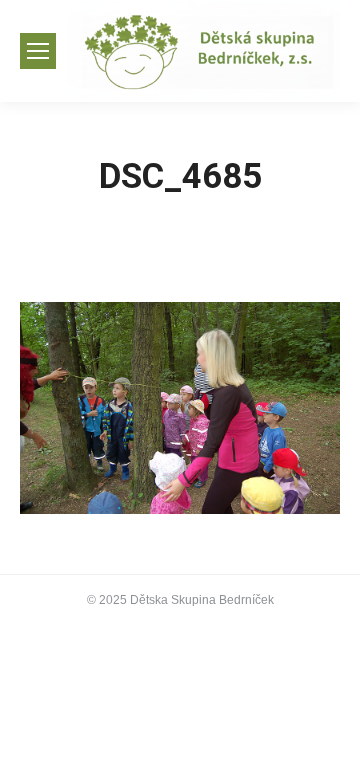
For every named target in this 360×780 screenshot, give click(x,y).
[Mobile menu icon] (38, 51)
